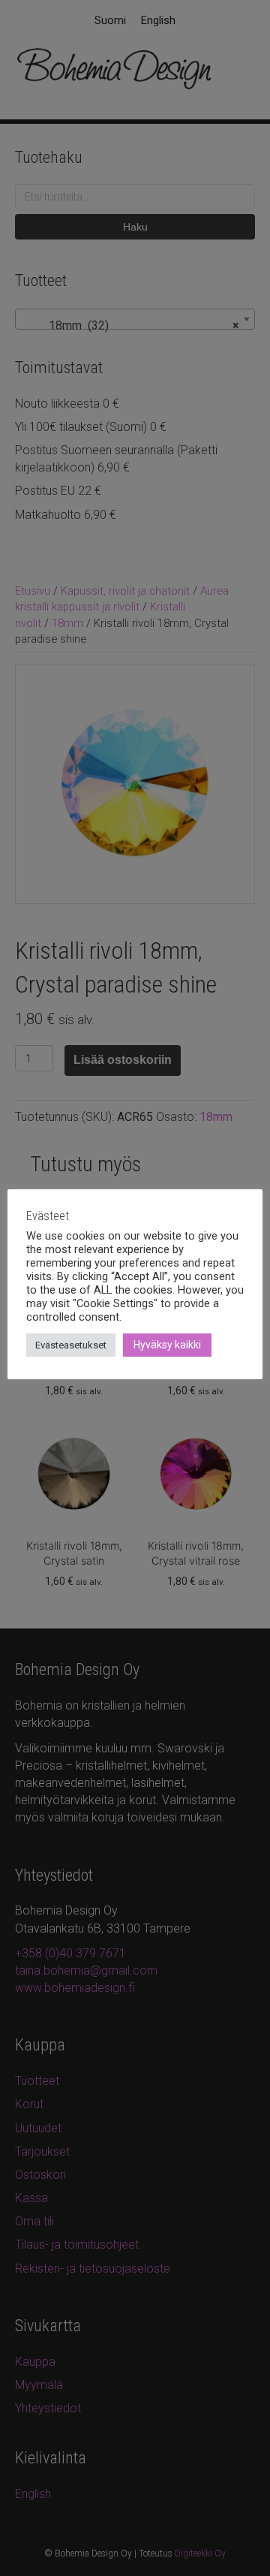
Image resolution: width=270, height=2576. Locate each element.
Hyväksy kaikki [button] (167, 1345)
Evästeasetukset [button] (71, 1345)
